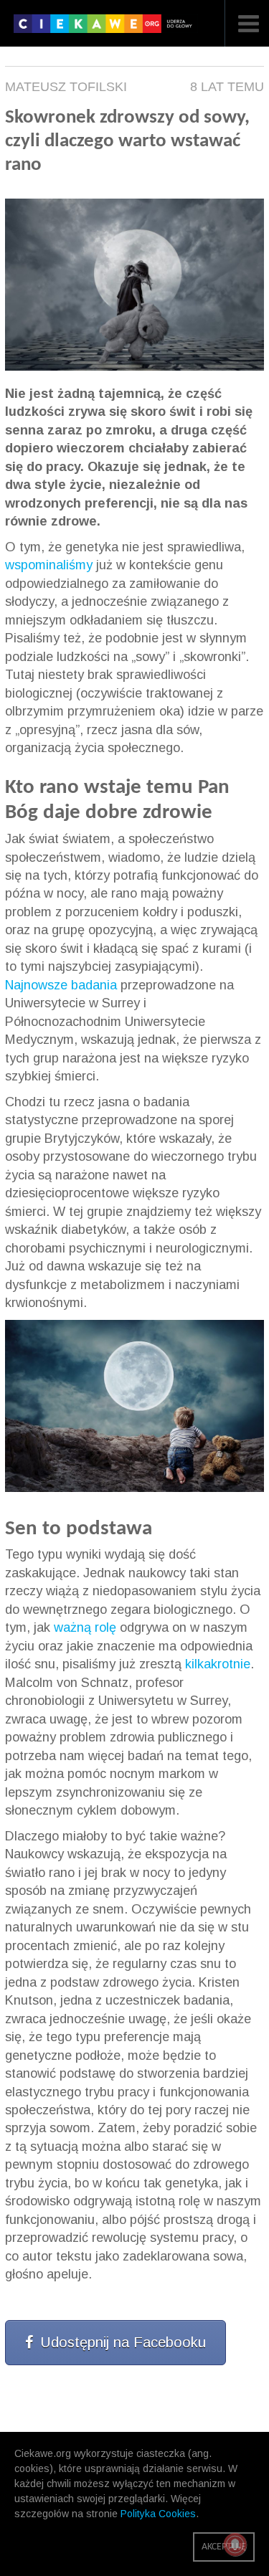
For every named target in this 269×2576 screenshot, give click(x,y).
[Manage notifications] (235, 2544)
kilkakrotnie (218, 1664)
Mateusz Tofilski (66, 87)
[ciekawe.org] (106, 29)
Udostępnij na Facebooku (123, 2342)
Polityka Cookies (158, 2514)
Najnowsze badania (61, 985)
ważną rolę (85, 1627)
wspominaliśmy (49, 565)
